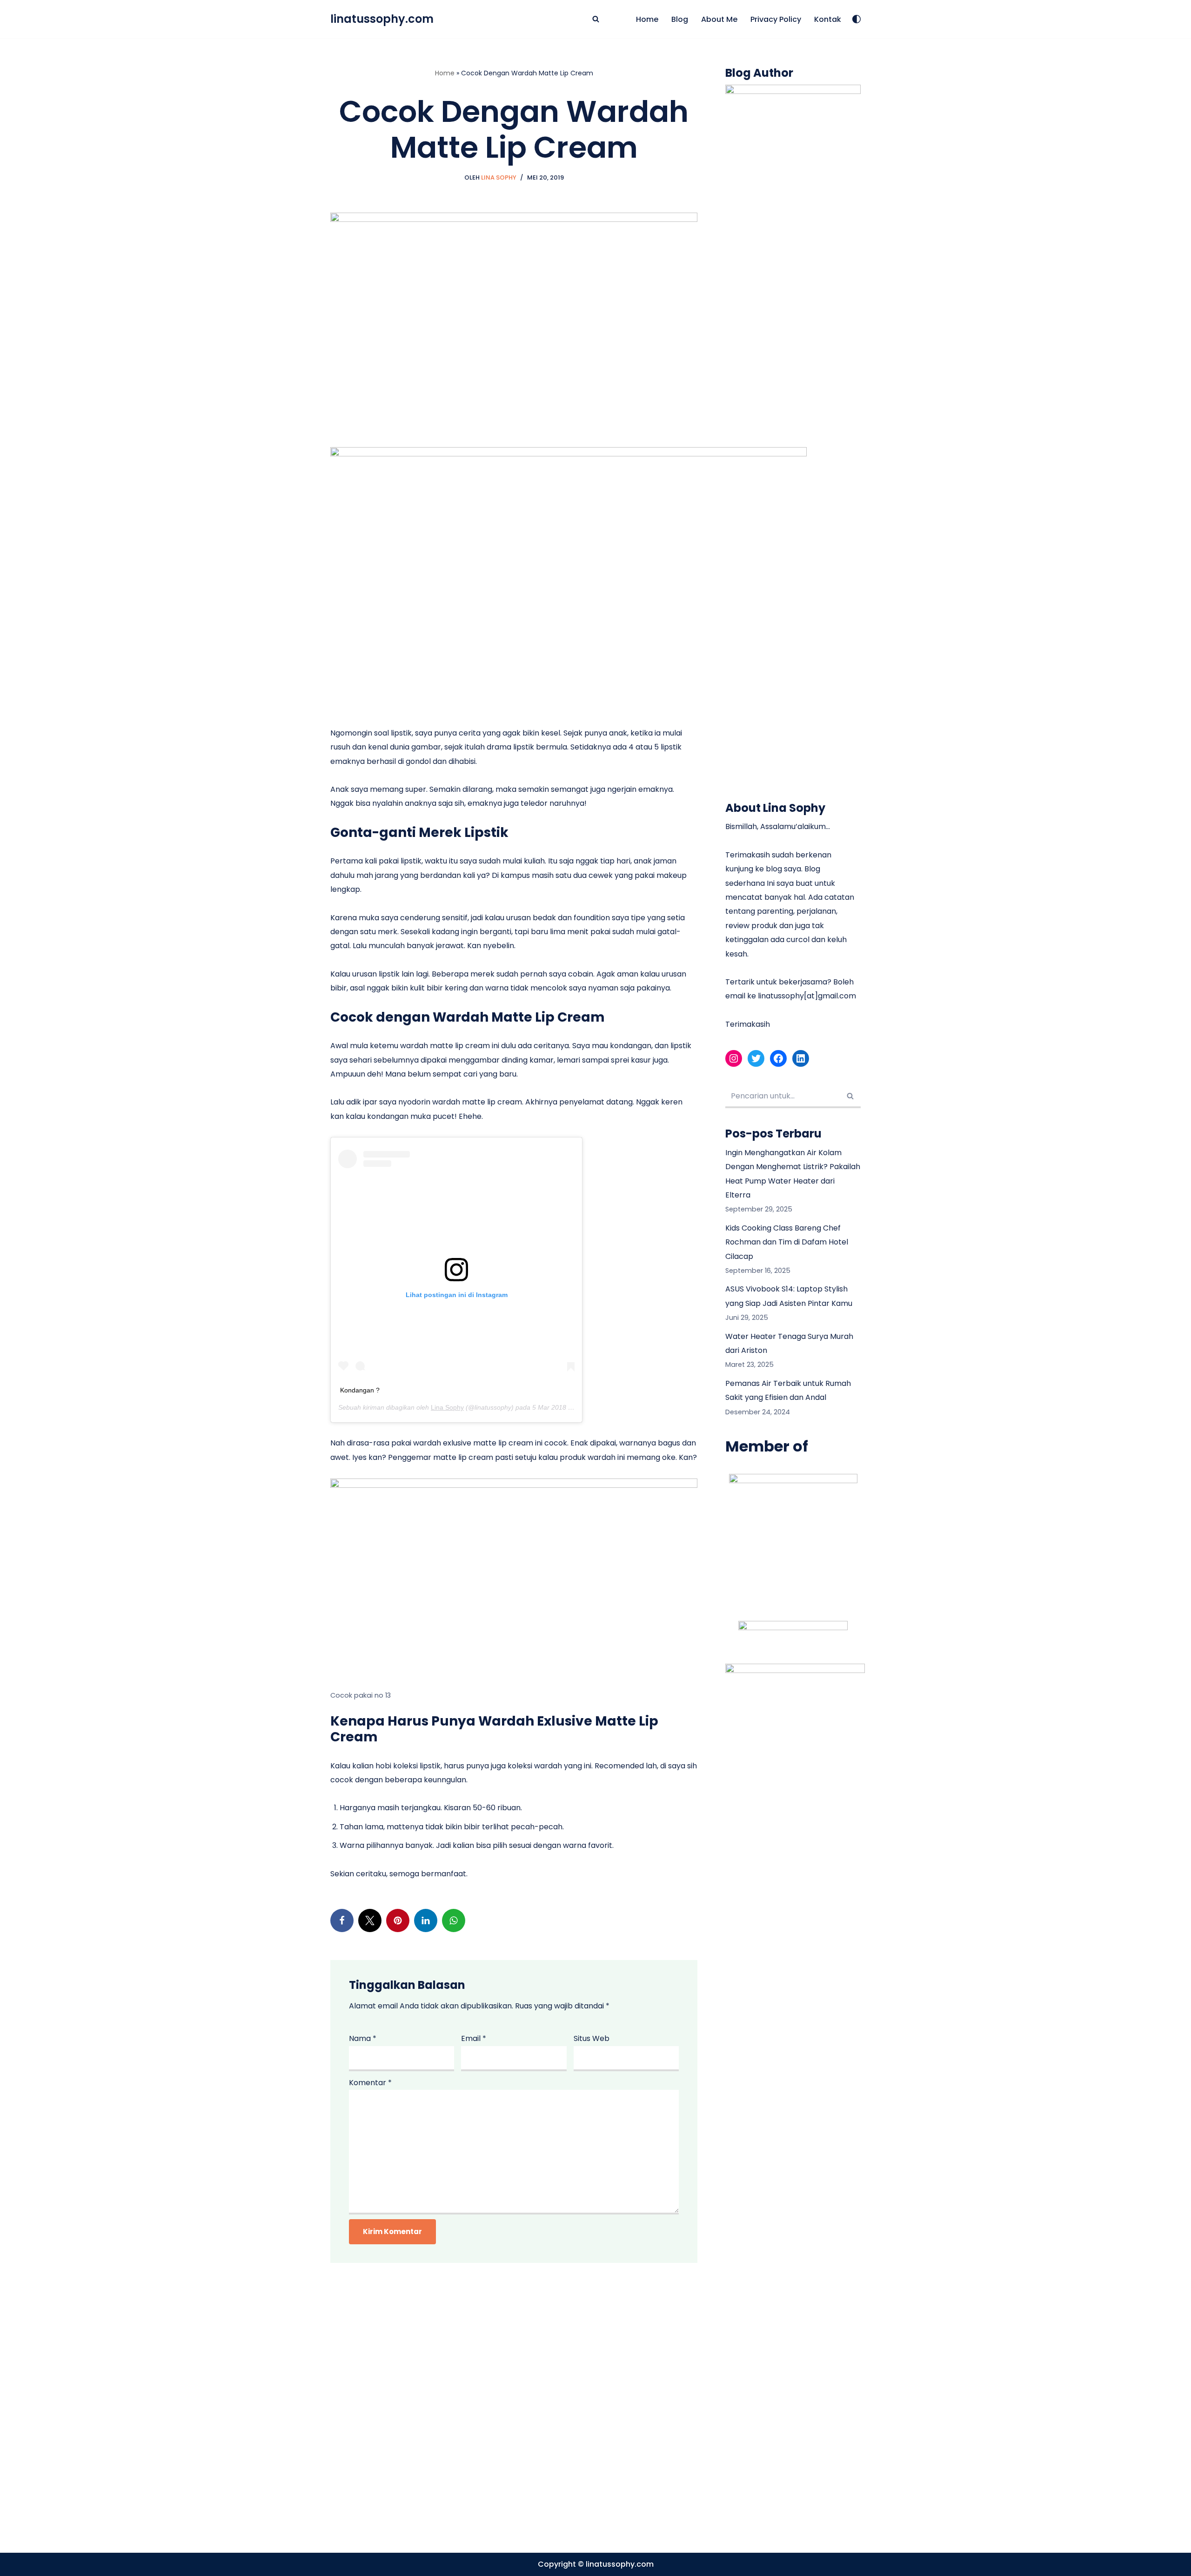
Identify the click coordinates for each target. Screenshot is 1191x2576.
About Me (719, 19)
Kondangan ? (360, 1390)
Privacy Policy (776, 19)
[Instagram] (734, 1058)
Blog (680, 19)
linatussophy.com (620, 2564)
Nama (363, 2038)
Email (474, 2038)
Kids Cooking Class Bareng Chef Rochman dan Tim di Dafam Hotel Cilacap (787, 1242)
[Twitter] (370, 1920)
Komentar (370, 2083)
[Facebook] (342, 1920)
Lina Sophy (499, 177)
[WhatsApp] (454, 1920)
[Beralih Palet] (856, 19)
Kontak (828, 19)
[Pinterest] (398, 1920)
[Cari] (596, 19)
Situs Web (592, 2038)
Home (647, 19)
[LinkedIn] (426, 1920)
